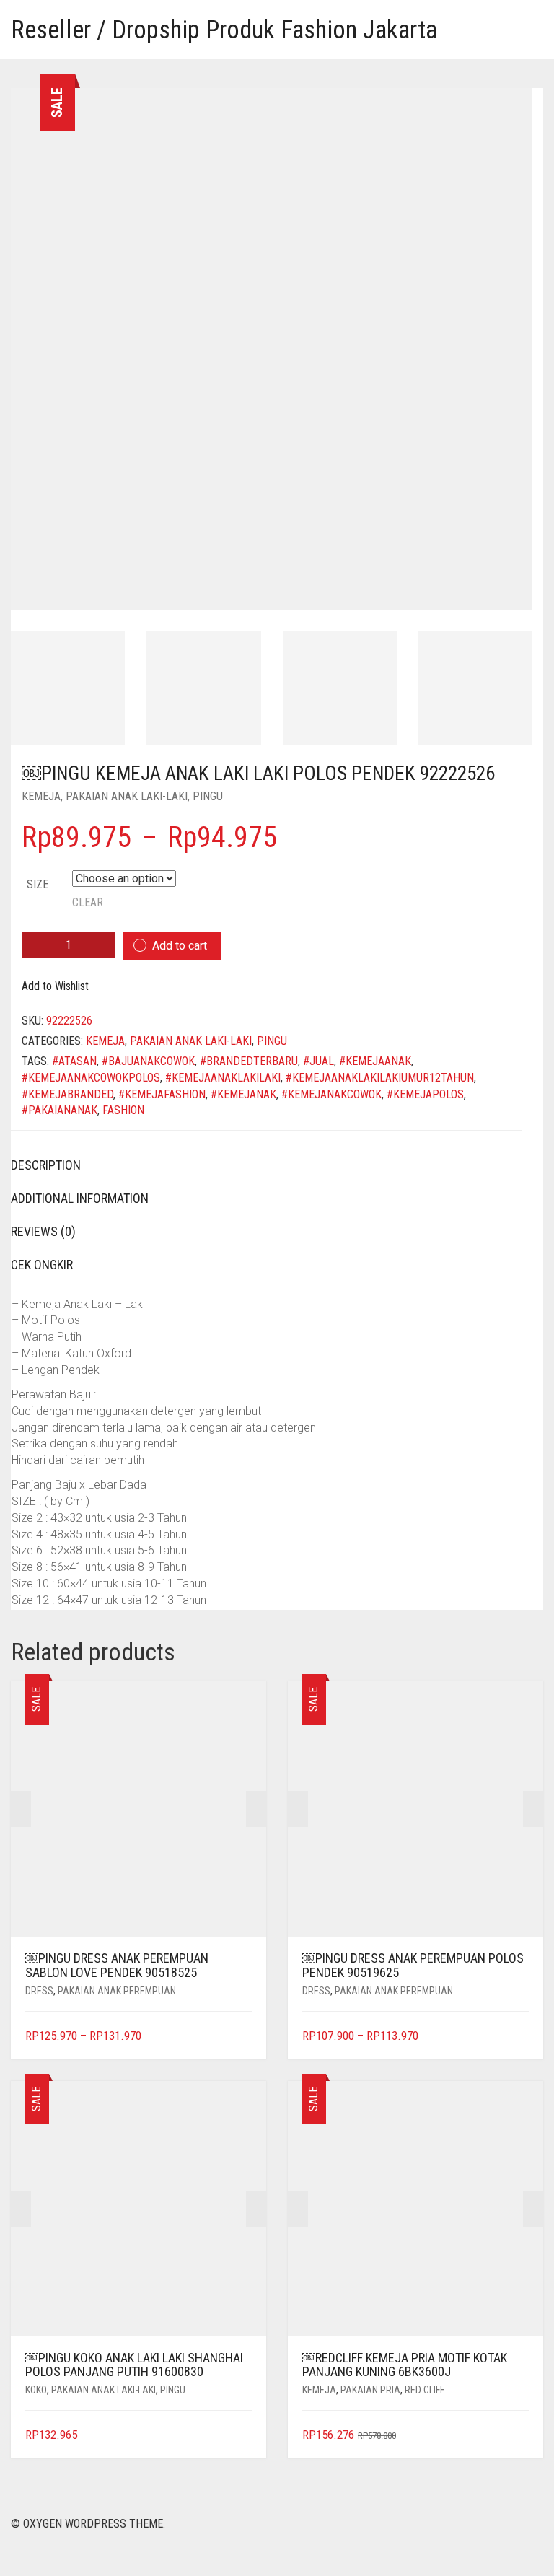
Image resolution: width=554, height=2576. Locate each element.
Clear (88, 902)
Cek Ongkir (42, 1265)
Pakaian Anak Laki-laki (127, 796)
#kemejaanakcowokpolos (91, 1078)
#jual (318, 1061)
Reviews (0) (43, 1231)
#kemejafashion (162, 1094)
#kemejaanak (375, 1061)
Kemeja (41, 796)
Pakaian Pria (370, 2390)
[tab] (266, 1165)
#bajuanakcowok (148, 1061)
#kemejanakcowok (331, 1094)
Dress (39, 1991)
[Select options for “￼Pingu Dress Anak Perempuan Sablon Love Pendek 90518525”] (243, 2037)
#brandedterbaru (249, 1061)
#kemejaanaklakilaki (223, 1078)
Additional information (80, 1198)
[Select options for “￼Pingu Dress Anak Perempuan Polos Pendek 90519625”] (520, 2037)
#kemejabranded (67, 1094)
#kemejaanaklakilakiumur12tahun (380, 1078)
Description (46, 1165)
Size (38, 884)
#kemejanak (243, 1094)
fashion (123, 1110)
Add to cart (180, 946)
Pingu (208, 796)
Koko (36, 2390)
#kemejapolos (425, 1094)
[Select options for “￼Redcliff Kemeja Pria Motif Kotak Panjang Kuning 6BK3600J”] (520, 2436)
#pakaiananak (60, 1110)
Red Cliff (425, 2390)
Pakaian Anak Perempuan (117, 1991)
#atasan (74, 1061)
